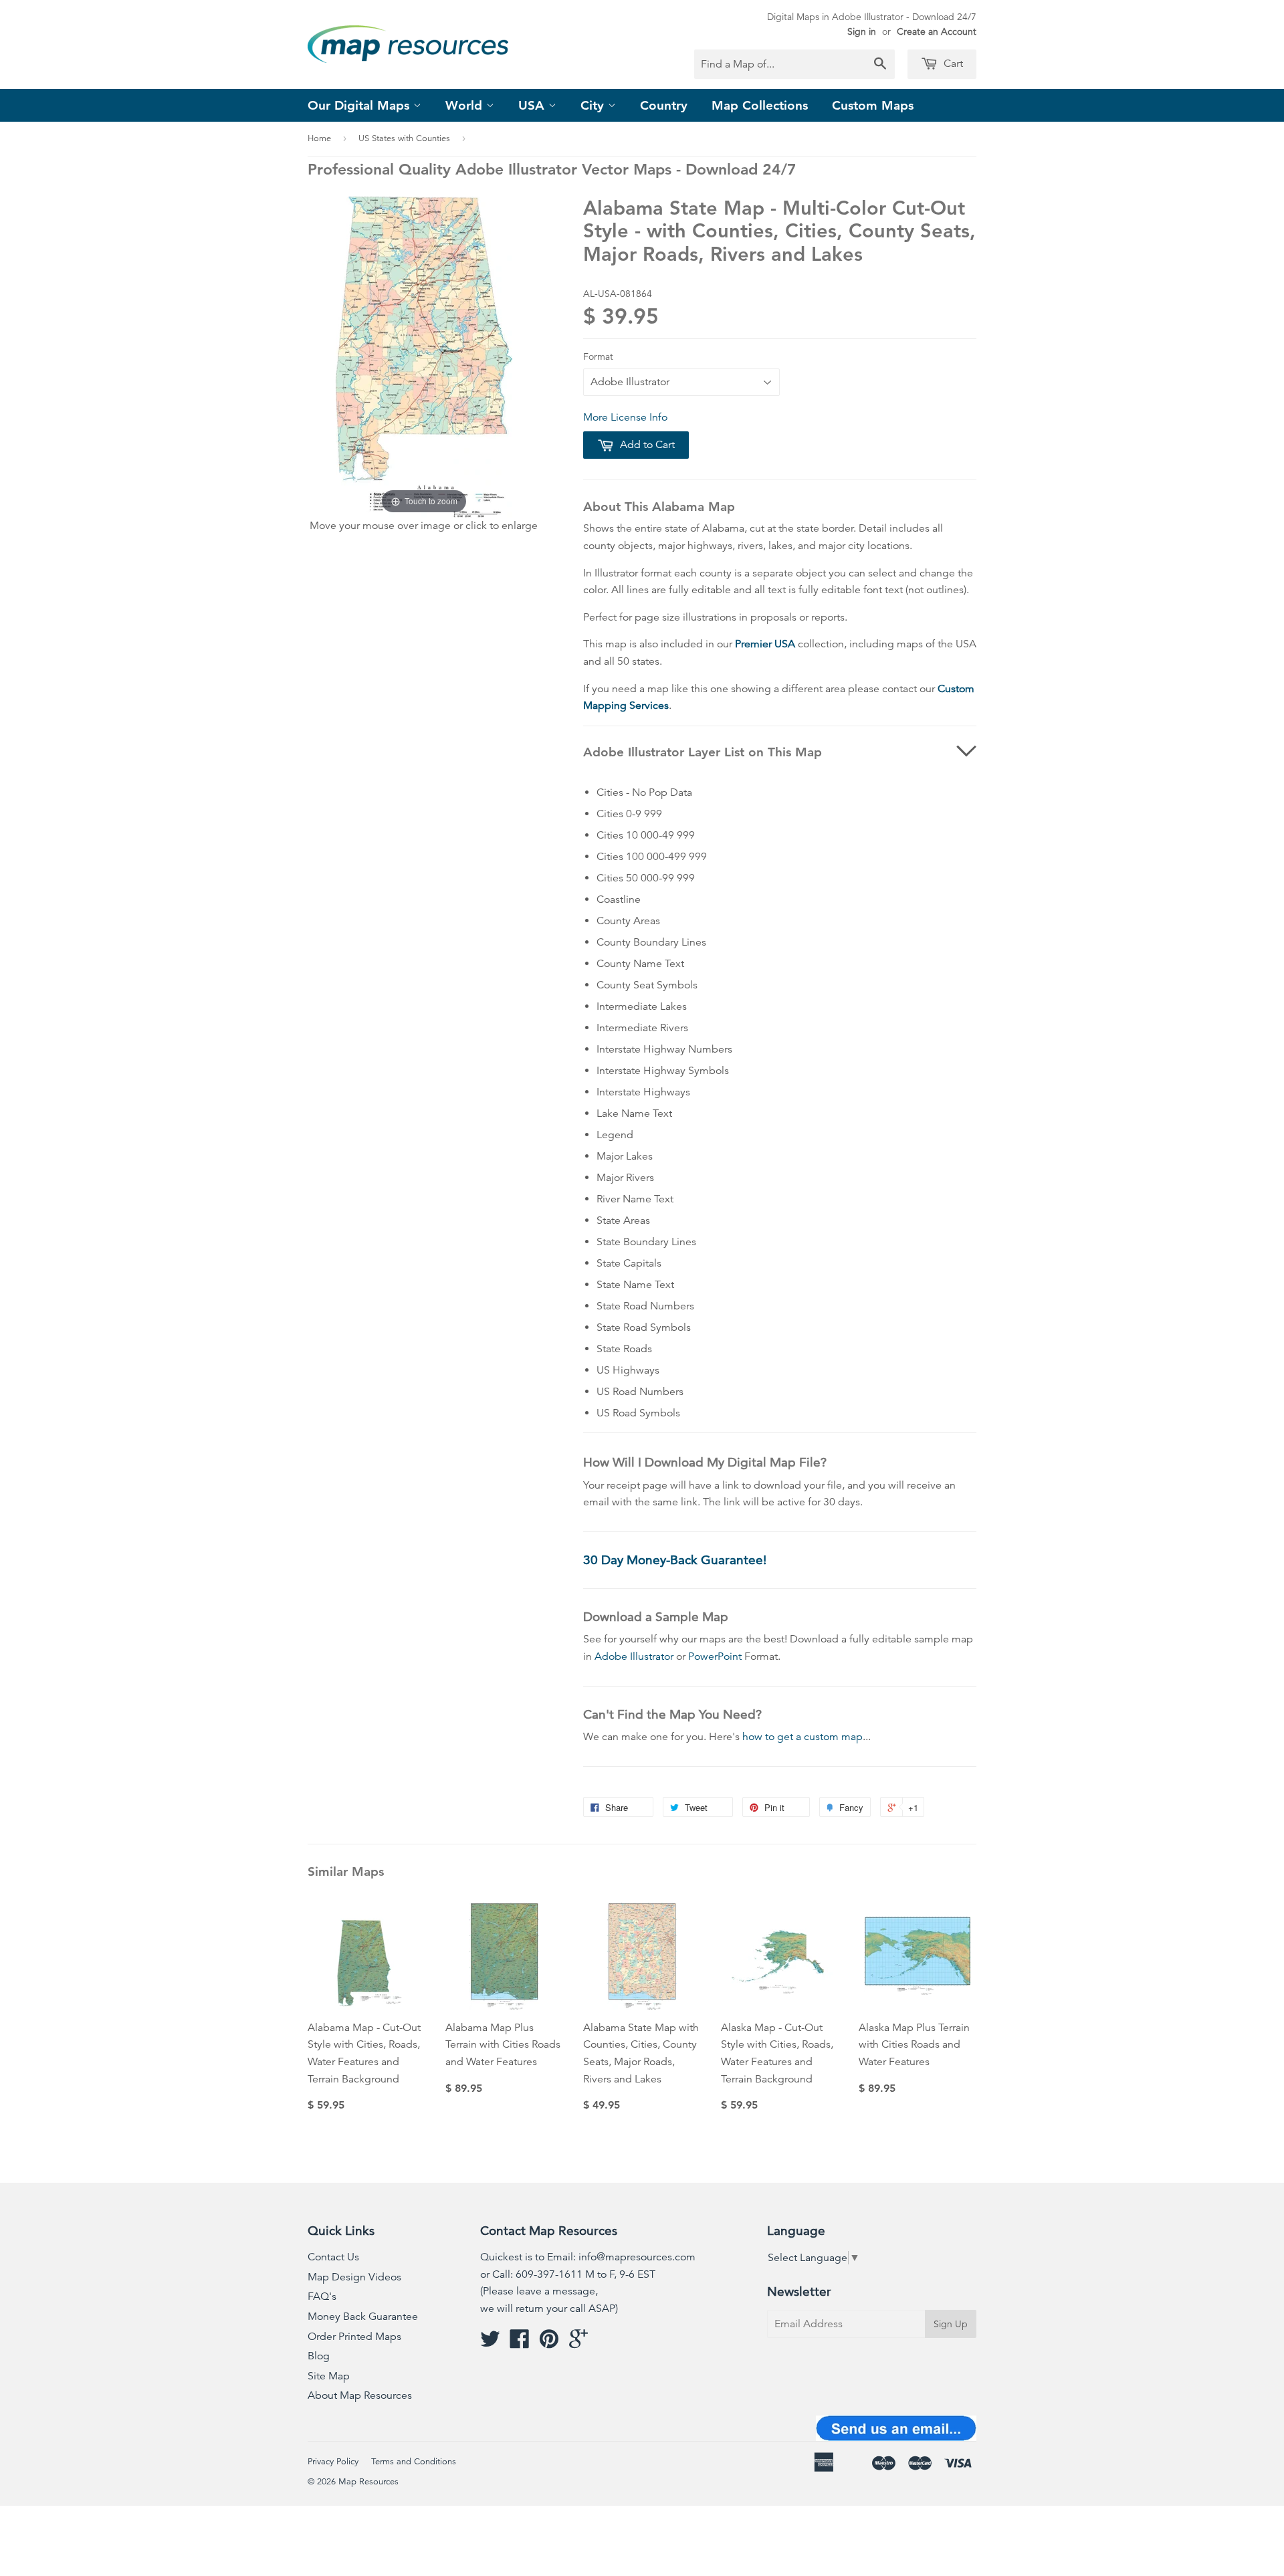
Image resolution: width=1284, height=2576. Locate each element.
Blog (319, 2356)
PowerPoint (715, 1656)
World (466, 105)
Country (664, 105)
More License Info (625, 417)
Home (319, 138)
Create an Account (937, 31)
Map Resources (368, 2482)
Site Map (329, 2376)
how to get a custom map (802, 1737)
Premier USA (765, 644)
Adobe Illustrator (634, 1656)
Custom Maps (873, 105)
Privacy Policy (333, 2462)
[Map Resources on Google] (578, 2343)
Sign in (862, 31)
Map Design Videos (354, 2277)
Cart (952, 64)
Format (598, 356)
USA (533, 105)
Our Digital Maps (360, 105)
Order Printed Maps (354, 2337)
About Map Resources (360, 2395)
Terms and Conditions (414, 2462)
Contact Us (333, 2257)
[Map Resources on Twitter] (490, 2343)
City (594, 105)
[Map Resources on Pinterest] (549, 2343)
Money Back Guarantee (363, 2317)
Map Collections (760, 105)
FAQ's (322, 2296)
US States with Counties (404, 138)
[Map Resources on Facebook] (520, 2343)
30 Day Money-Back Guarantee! (675, 1560)
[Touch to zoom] (424, 356)
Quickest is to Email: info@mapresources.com (588, 2257)
